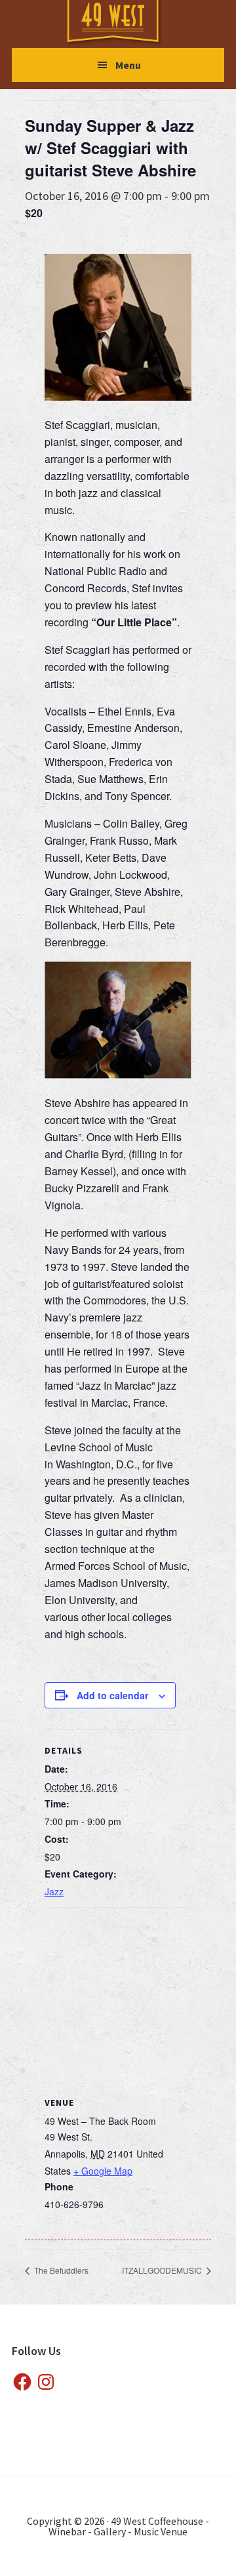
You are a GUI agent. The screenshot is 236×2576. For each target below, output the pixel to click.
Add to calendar (112, 1695)
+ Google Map (103, 2171)
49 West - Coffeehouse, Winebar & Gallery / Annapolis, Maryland (126, 23)
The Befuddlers (60, 2270)
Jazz (54, 1891)
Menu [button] (128, 65)
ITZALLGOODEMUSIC (163, 2270)
